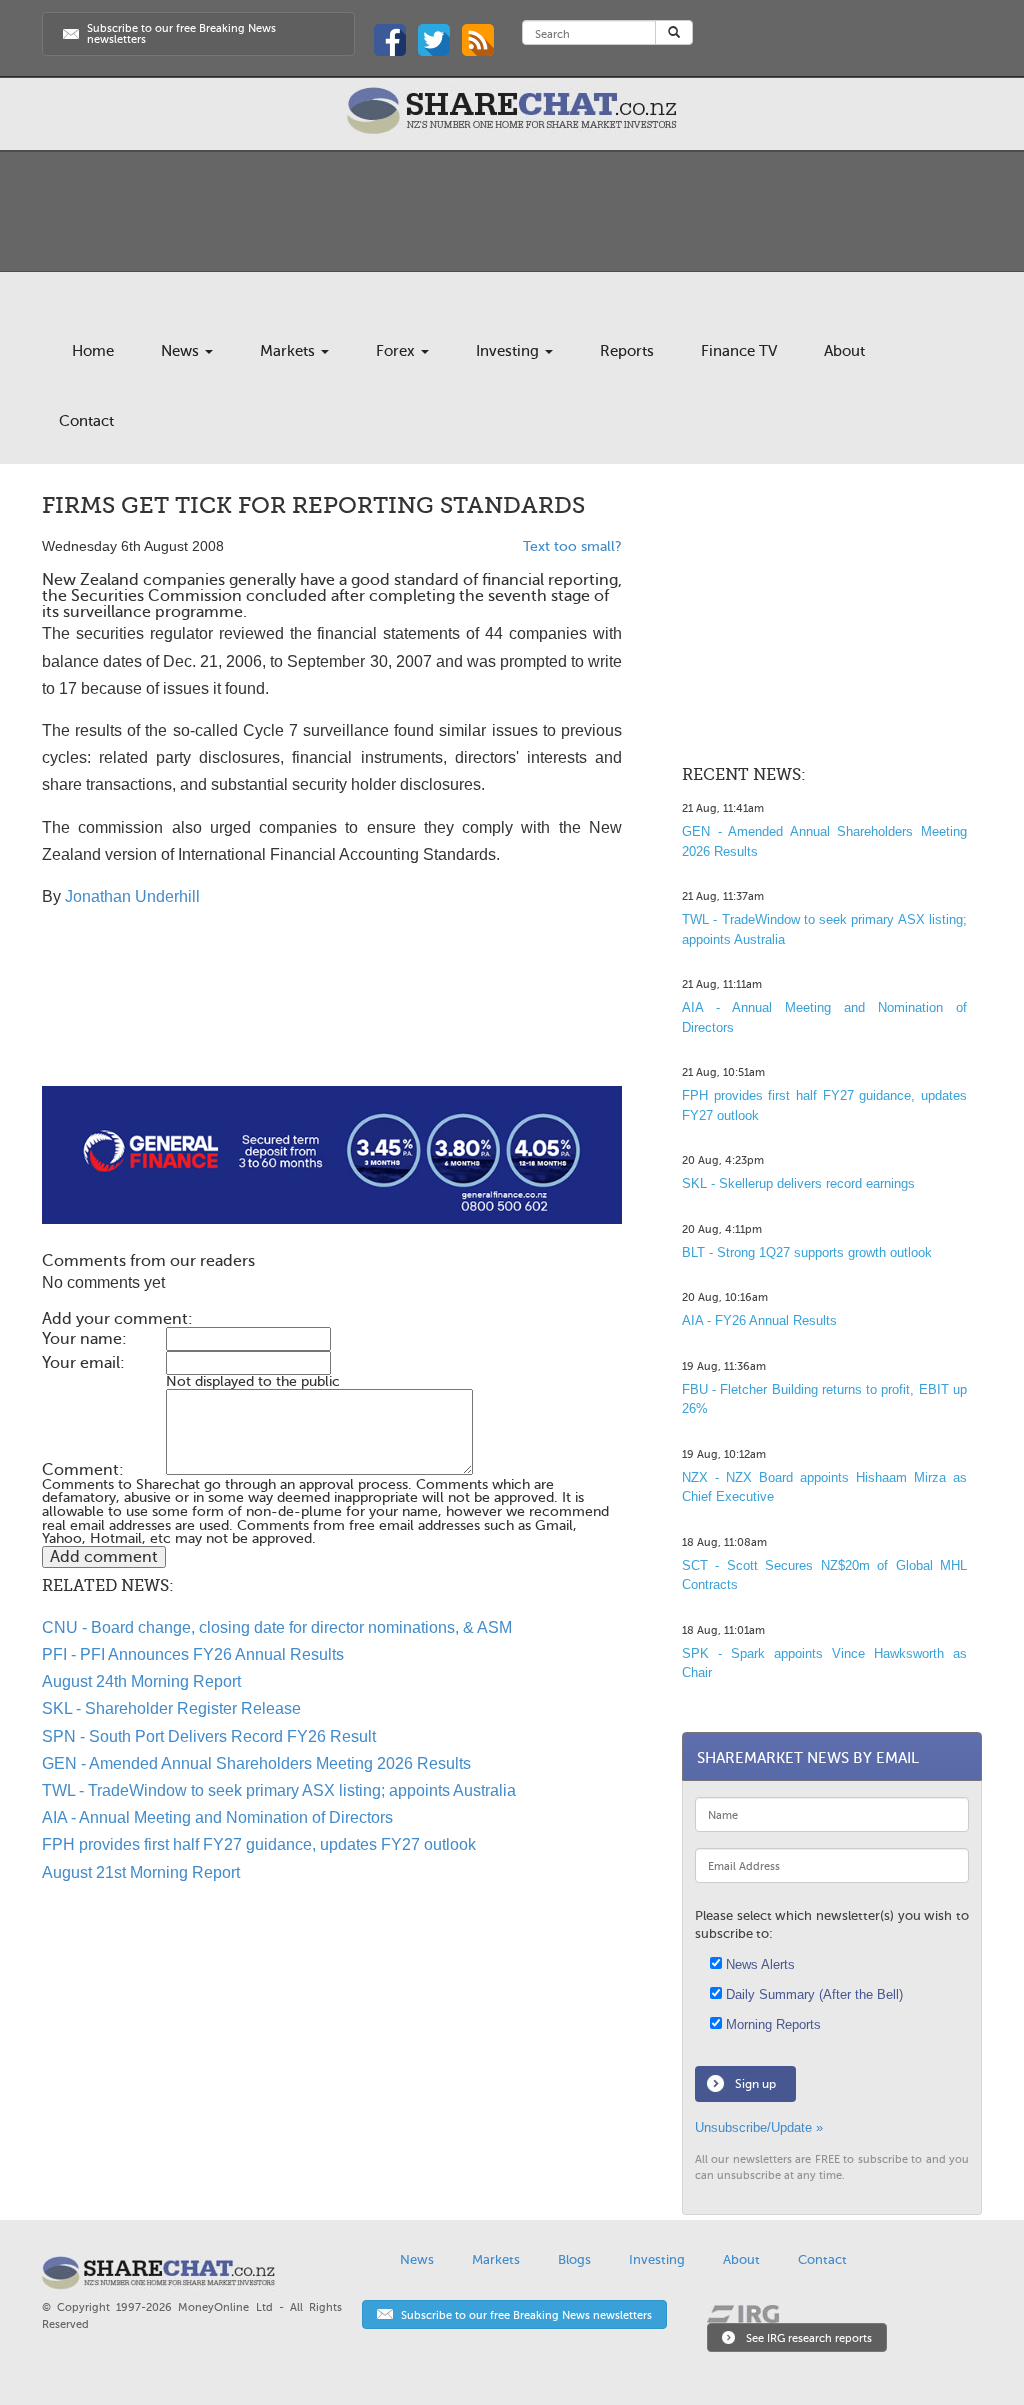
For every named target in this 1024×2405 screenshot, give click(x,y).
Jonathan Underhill (132, 896)
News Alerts (758, 1964)
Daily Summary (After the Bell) (812, 1994)
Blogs (574, 2259)
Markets (289, 351)
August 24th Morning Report (141, 1681)
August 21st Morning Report (141, 1872)
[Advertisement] (332, 1022)
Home (93, 351)
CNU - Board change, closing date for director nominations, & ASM (277, 1627)
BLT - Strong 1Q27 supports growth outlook (807, 1252)
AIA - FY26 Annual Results (759, 1320)
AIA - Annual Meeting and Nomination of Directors (217, 1817)
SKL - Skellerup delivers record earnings (798, 1183)
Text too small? (572, 546)
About (844, 351)
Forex (397, 351)
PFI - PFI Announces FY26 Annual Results (193, 1654)
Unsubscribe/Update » (759, 2127)
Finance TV (739, 351)
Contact (86, 421)
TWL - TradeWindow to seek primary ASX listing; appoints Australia (279, 1790)
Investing (509, 351)
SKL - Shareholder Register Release (171, 1708)
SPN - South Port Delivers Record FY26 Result (209, 1736)
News (182, 351)
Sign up (755, 2084)
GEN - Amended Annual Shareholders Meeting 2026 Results (256, 1763)
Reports (627, 351)
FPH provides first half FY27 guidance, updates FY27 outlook (259, 1844)
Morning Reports (771, 2024)
